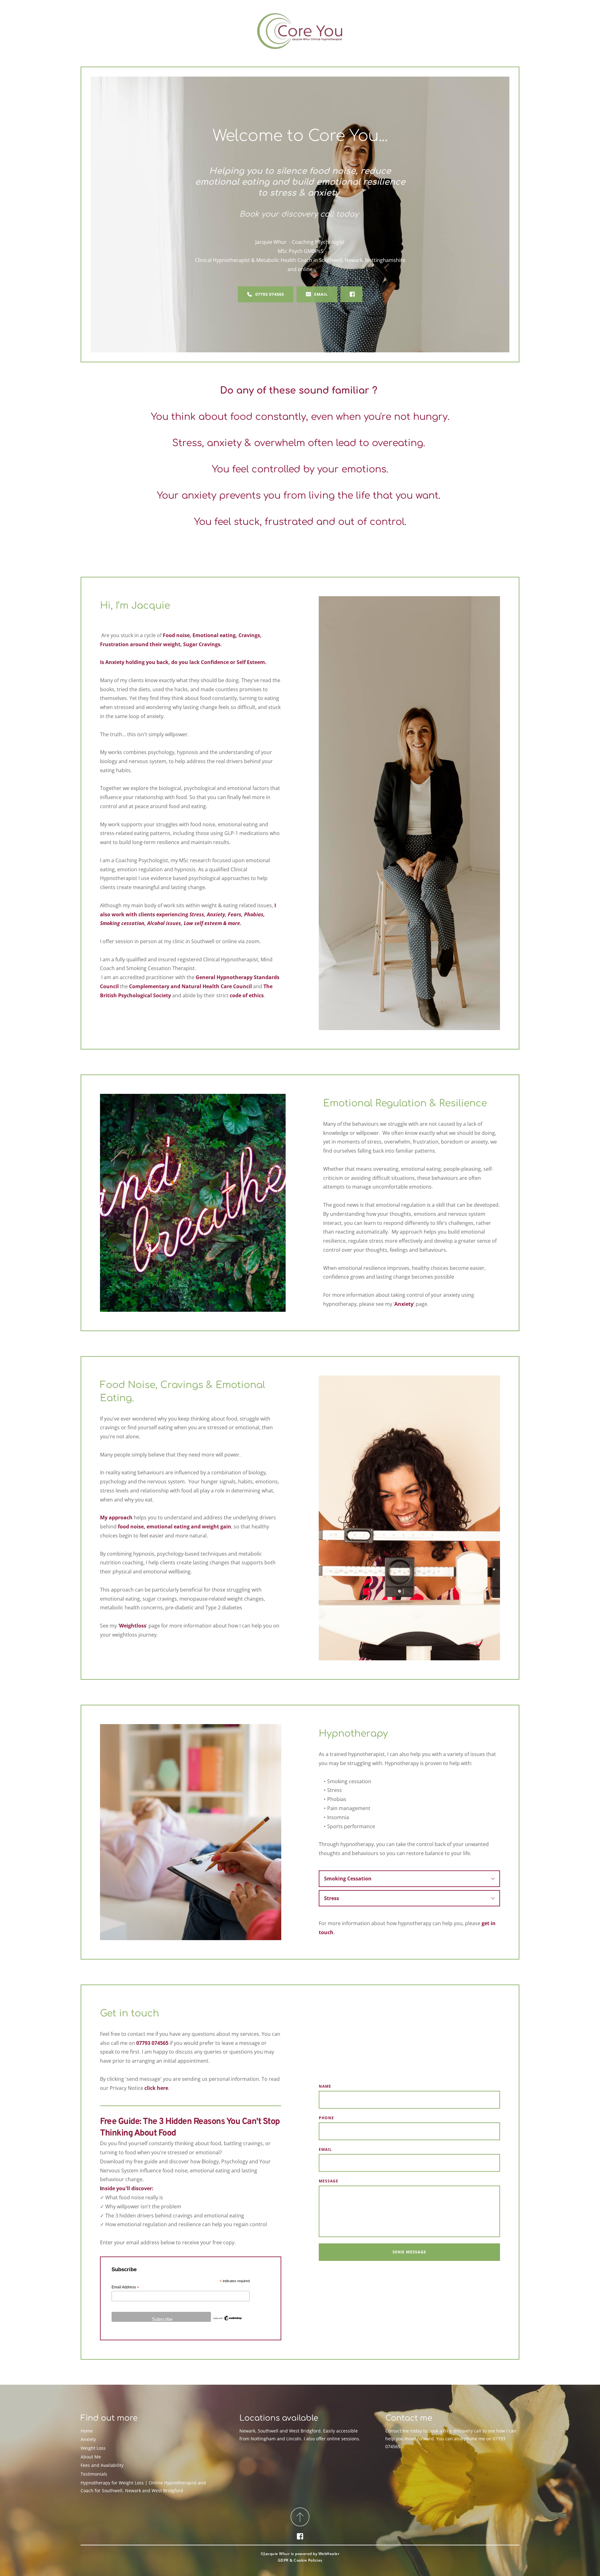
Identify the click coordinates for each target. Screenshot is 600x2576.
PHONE (326, 2118)
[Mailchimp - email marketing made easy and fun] (227, 2320)
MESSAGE (329, 2181)
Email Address (125, 2287)
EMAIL (325, 2149)
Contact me (397, 2431)
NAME (325, 2086)
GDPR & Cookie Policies (300, 2560)
